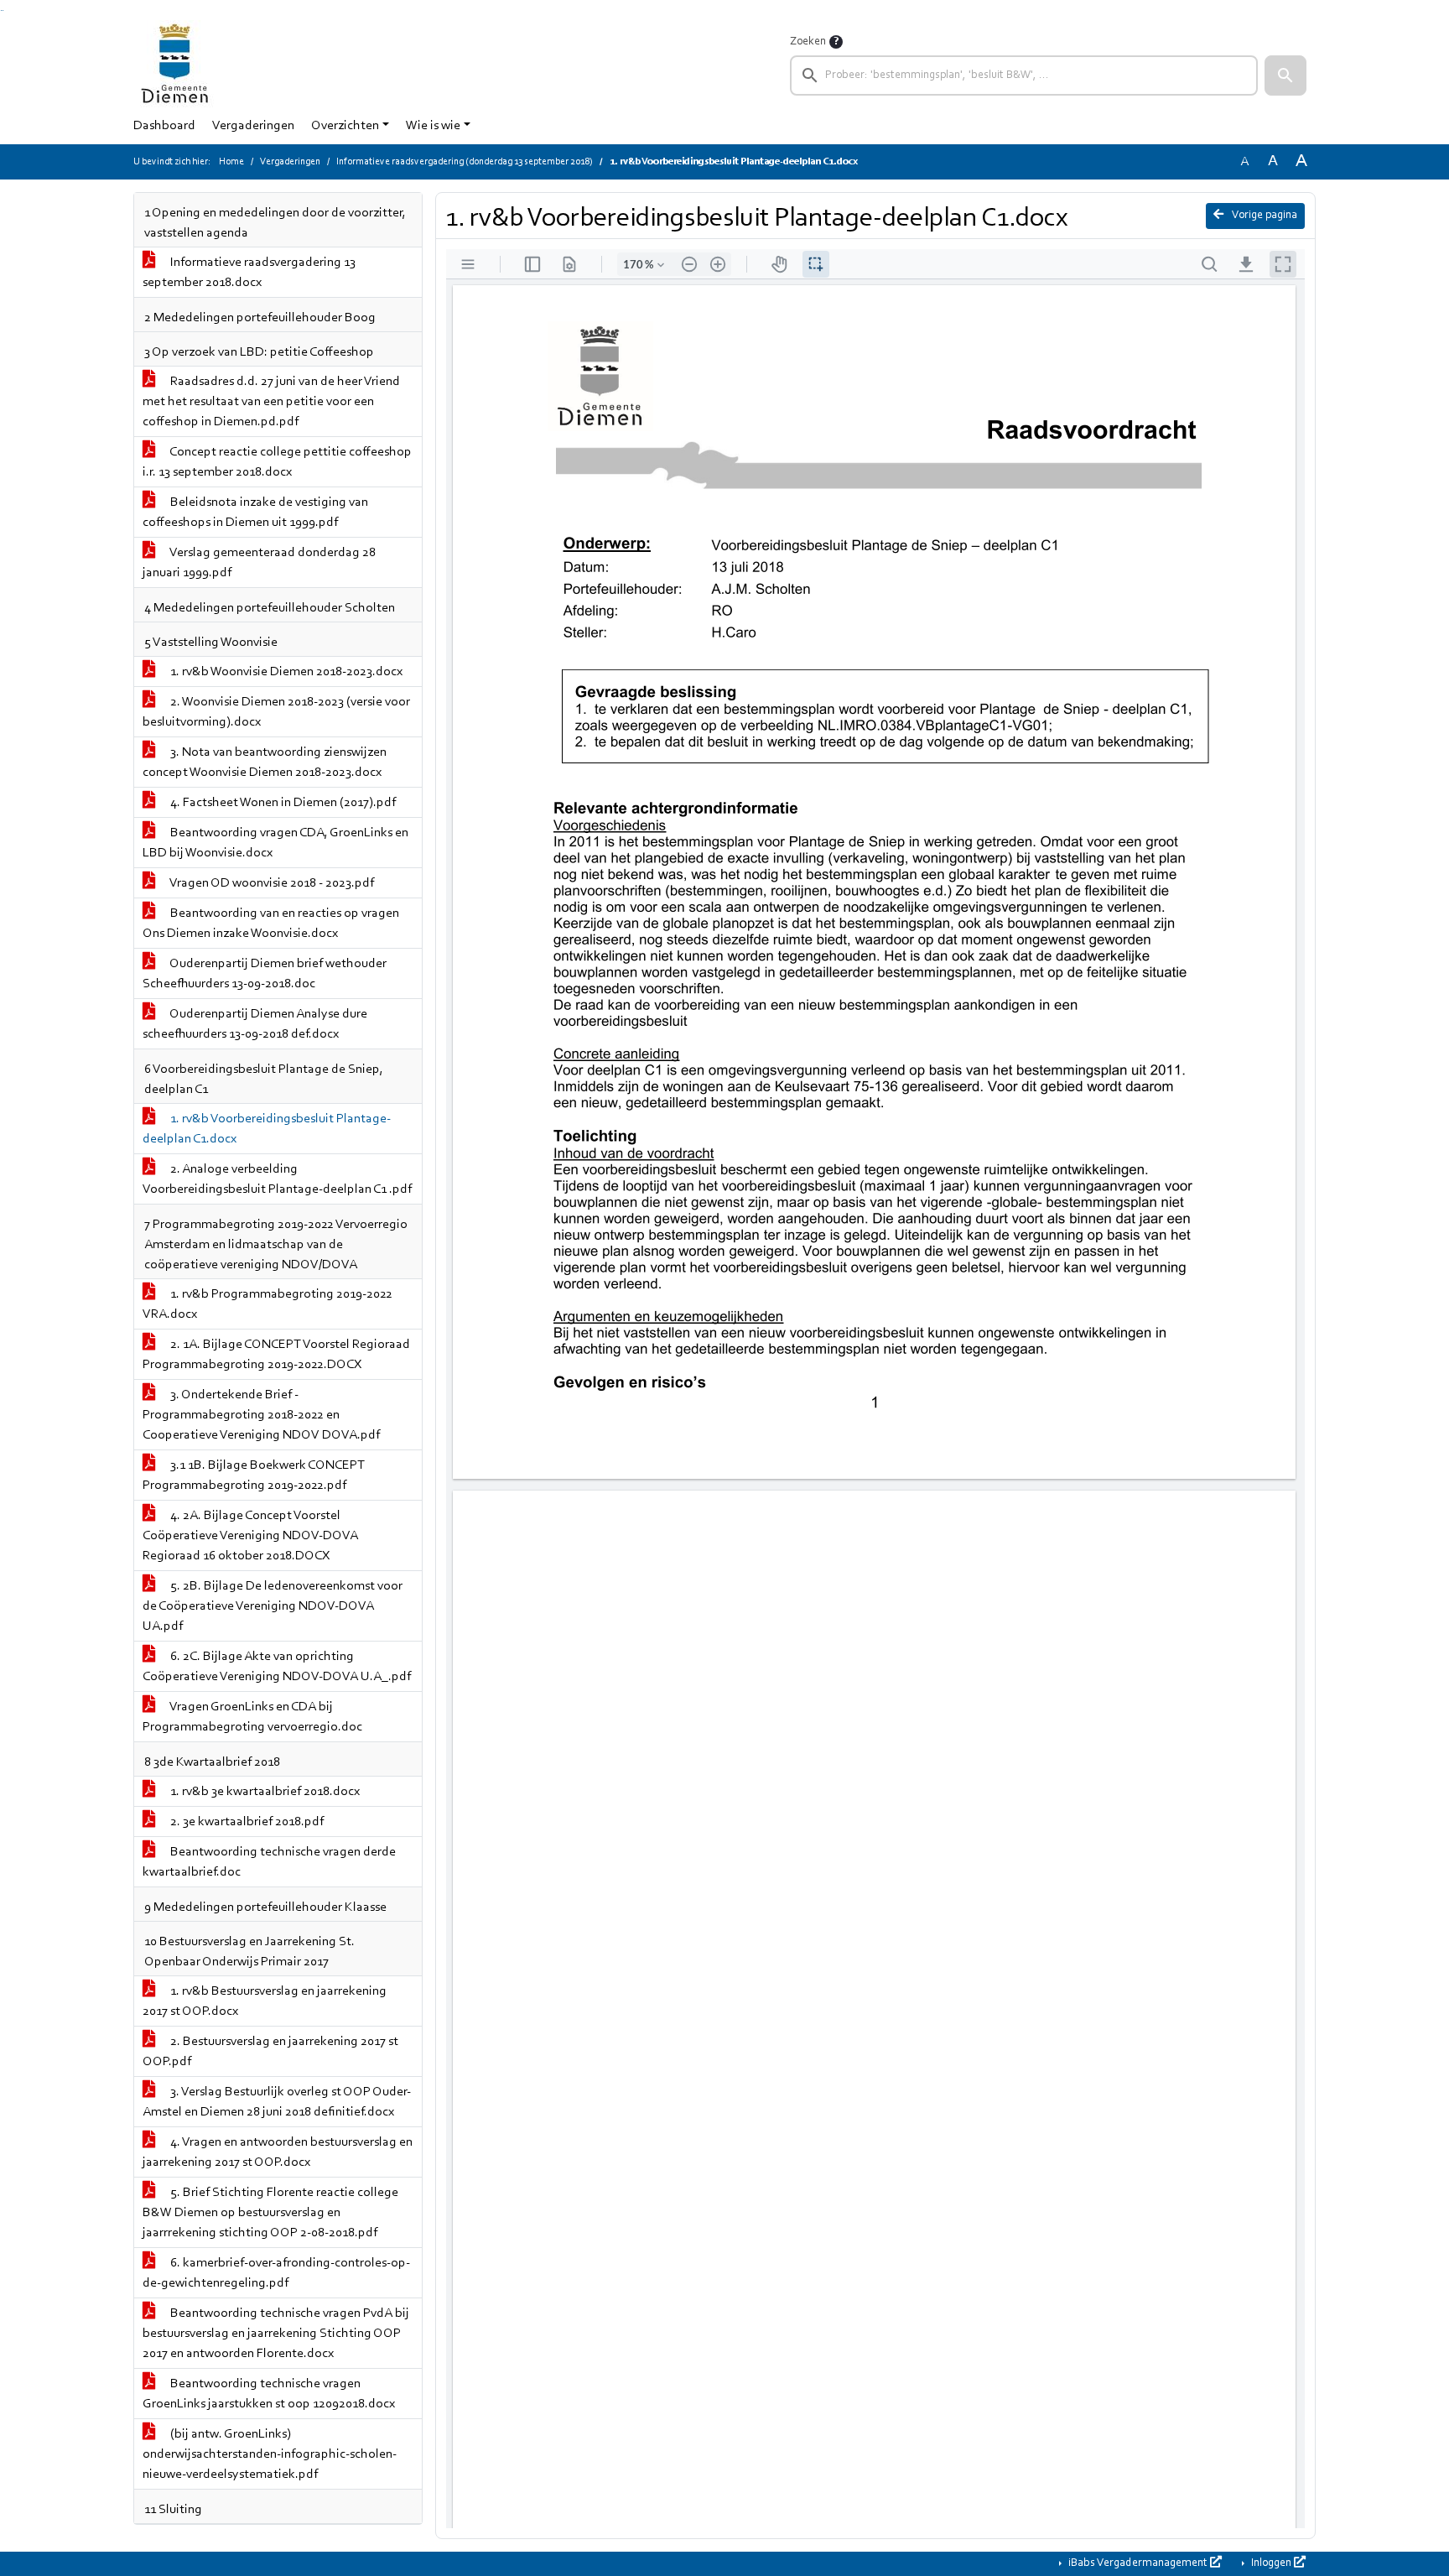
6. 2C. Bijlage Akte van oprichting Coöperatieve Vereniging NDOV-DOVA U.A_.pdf (277, 1667)
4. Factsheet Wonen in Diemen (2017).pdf (282, 803)
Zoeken (808, 42)
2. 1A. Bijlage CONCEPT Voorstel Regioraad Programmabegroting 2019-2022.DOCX (276, 1355)
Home (231, 162)
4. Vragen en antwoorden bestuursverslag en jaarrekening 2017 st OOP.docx (278, 2152)
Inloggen (1271, 2563)
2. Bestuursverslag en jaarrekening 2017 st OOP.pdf (270, 2052)
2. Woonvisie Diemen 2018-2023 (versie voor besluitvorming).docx (276, 712)
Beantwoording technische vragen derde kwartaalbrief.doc (269, 1862)
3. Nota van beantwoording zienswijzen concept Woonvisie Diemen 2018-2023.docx (265, 762)
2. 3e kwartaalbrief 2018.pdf (246, 1822)
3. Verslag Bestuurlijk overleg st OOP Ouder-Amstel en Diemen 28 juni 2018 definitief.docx (277, 2102)
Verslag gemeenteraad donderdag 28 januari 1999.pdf (259, 563)
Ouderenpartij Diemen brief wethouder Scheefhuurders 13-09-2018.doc (265, 974)
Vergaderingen (253, 126)
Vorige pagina (1264, 216)
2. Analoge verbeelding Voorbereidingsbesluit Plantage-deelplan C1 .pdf (277, 1179)
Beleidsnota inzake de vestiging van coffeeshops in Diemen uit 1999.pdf (255, 513)
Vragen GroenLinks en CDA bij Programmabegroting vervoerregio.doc (252, 1717)
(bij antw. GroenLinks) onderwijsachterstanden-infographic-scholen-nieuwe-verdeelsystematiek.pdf (270, 2454)
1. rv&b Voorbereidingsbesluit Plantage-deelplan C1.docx (267, 1129)
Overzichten (345, 126)
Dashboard (164, 126)
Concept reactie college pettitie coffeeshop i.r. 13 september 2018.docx (277, 462)
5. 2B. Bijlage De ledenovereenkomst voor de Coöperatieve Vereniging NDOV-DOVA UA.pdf (273, 1606)
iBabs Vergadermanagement (1138, 2563)
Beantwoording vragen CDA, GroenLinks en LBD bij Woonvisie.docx (275, 843)
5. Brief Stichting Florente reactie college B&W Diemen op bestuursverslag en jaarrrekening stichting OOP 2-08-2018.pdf (270, 2213)
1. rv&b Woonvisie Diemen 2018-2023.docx (285, 672)
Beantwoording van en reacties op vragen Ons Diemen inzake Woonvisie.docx (271, 924)
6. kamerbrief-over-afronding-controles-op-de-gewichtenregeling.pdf (276, 2273)
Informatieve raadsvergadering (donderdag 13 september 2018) (465, 162)
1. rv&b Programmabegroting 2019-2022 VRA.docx (267, 1304)
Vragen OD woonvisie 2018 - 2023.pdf (271, 883)
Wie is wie (433, 126)
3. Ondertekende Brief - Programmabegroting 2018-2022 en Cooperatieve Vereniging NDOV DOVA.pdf (261, 1415)
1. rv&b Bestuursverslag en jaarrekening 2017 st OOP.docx (265, 2001)
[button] (1285, 75)
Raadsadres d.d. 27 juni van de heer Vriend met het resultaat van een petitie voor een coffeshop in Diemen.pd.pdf (271, 402)
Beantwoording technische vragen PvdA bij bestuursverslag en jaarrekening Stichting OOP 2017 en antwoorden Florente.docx (276, 2334)
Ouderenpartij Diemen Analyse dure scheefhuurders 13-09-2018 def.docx (255, 1024)
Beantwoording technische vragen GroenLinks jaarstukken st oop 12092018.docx (269, 2394)
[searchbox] (1024, 75)
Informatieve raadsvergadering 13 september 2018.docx (249, 273)
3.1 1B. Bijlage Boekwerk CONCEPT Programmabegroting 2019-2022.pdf (254, 1475)
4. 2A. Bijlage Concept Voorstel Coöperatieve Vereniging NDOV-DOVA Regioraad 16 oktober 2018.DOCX (250, 1536)
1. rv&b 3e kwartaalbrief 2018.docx (264, 1792)
